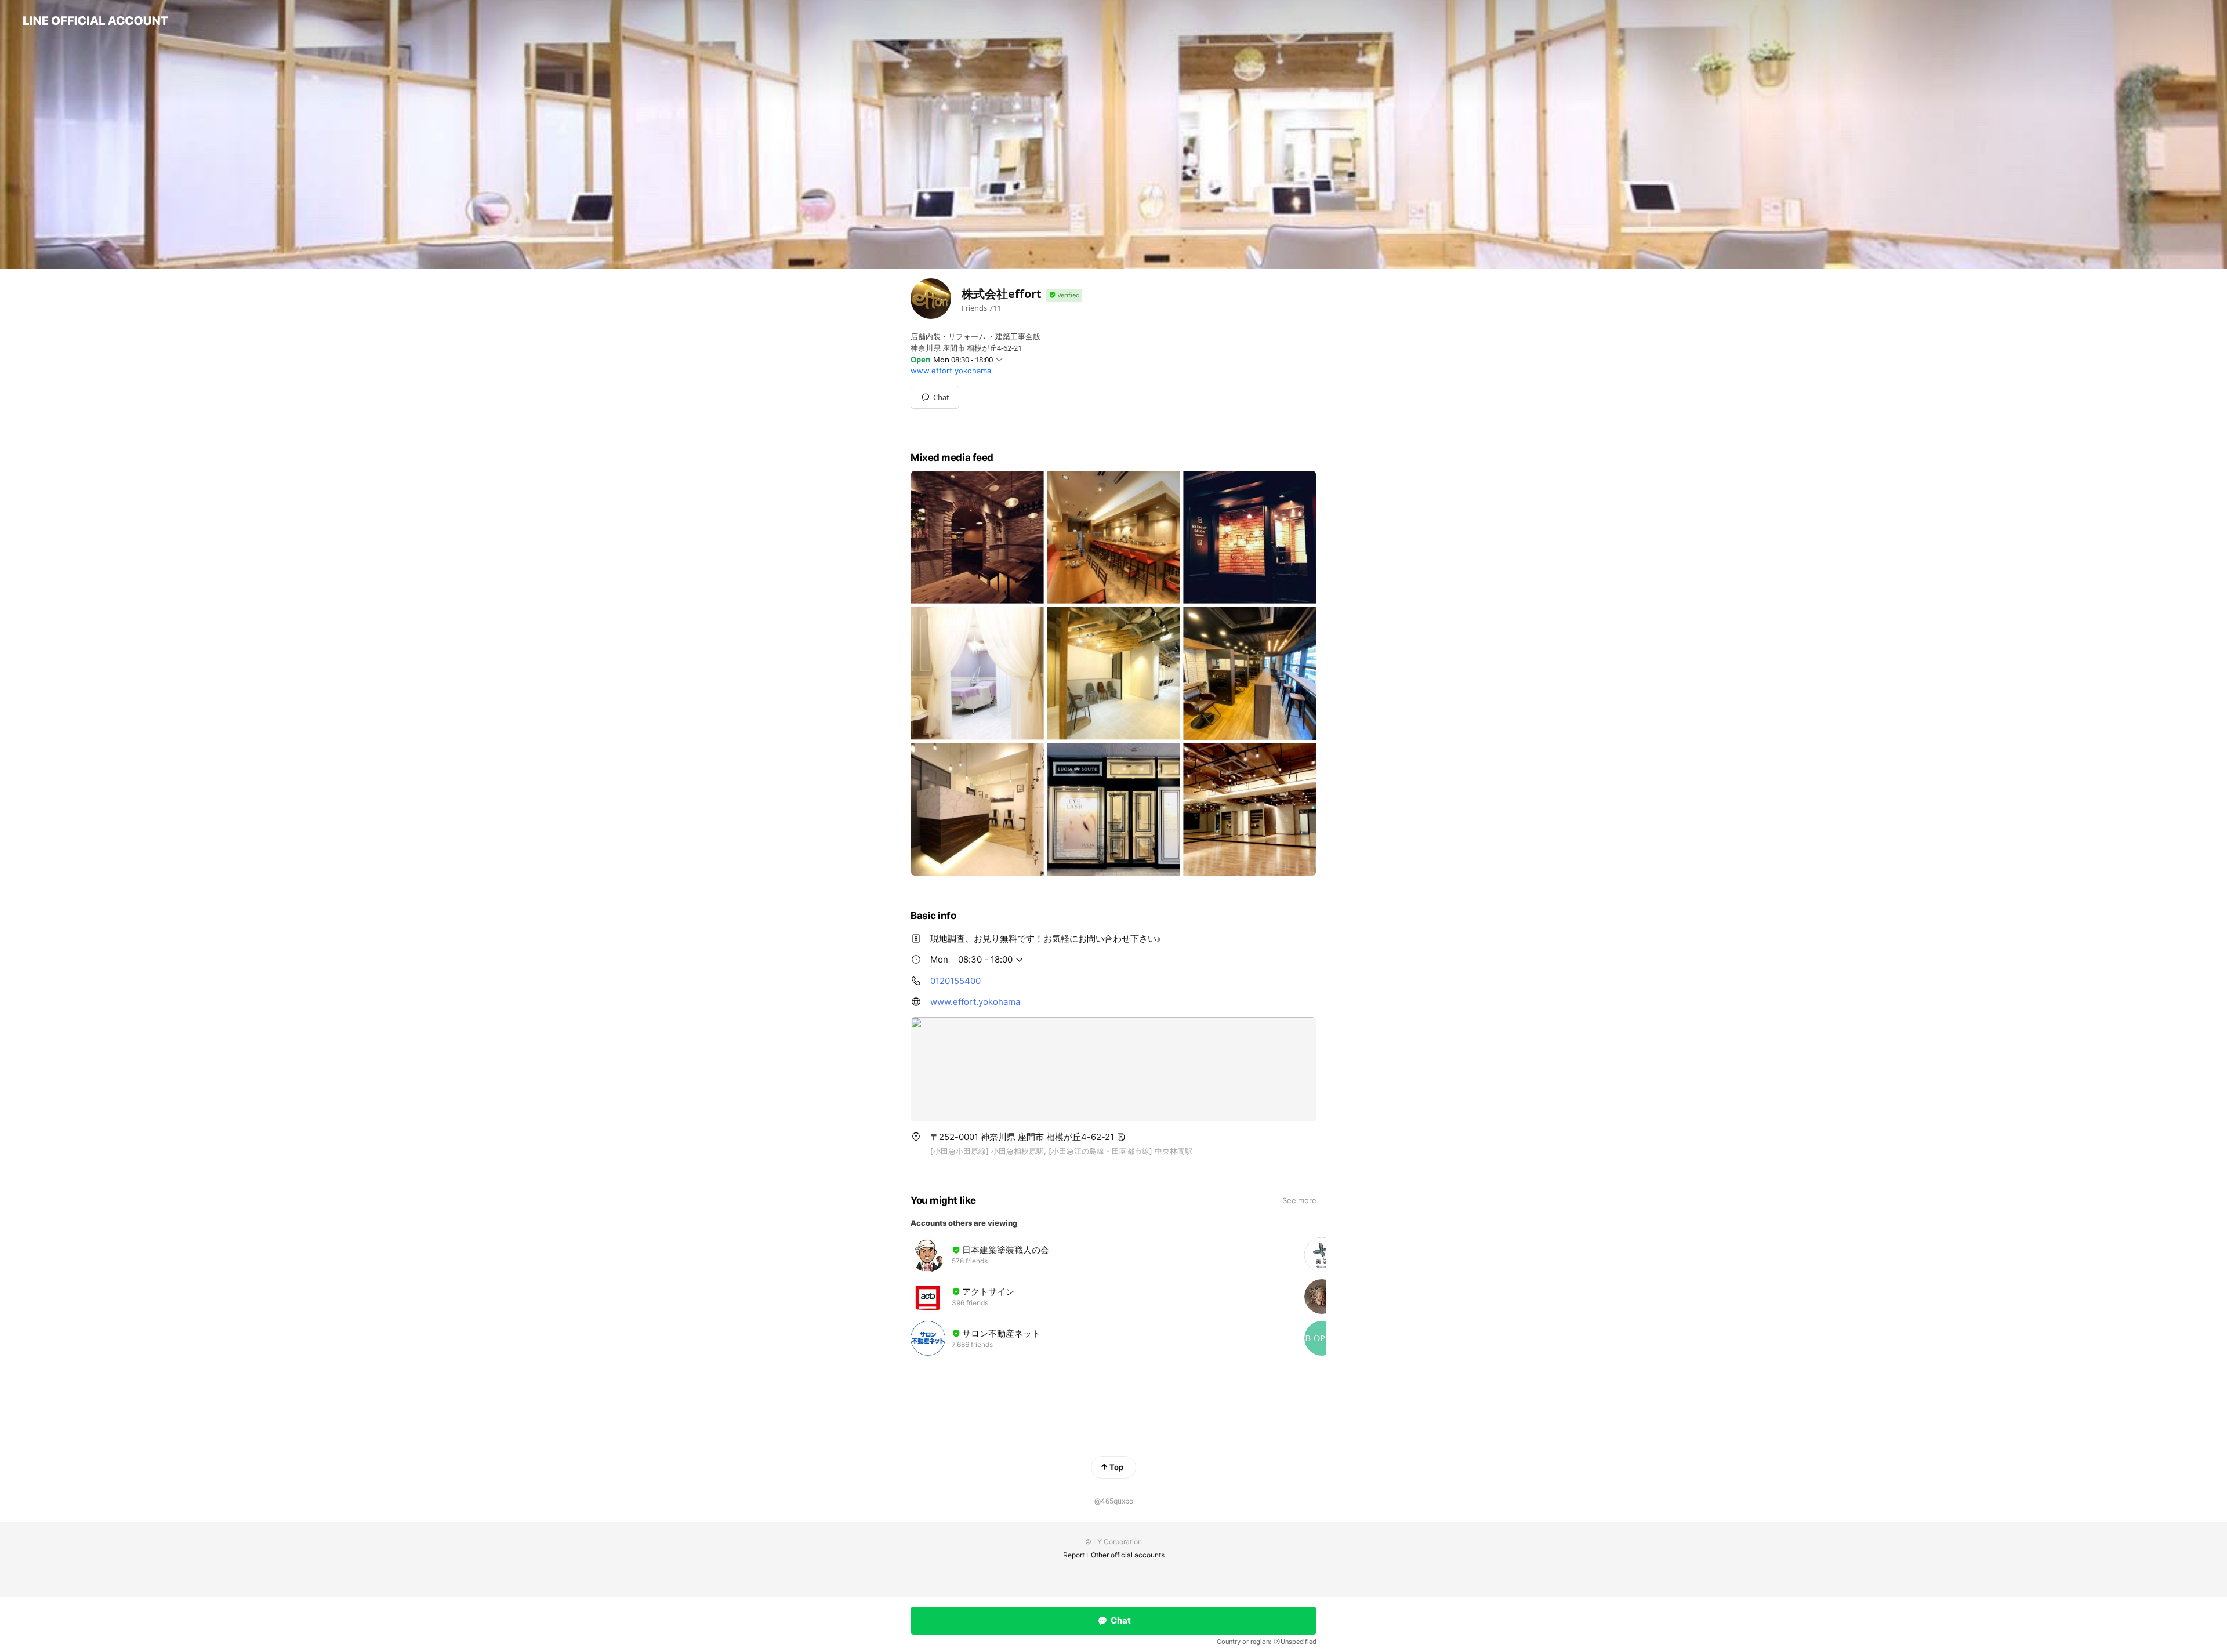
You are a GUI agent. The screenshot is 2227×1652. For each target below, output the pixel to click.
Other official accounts (1128, 1555)
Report (1074, 1555)
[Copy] (1121, 1137)
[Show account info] (1064, 295)
